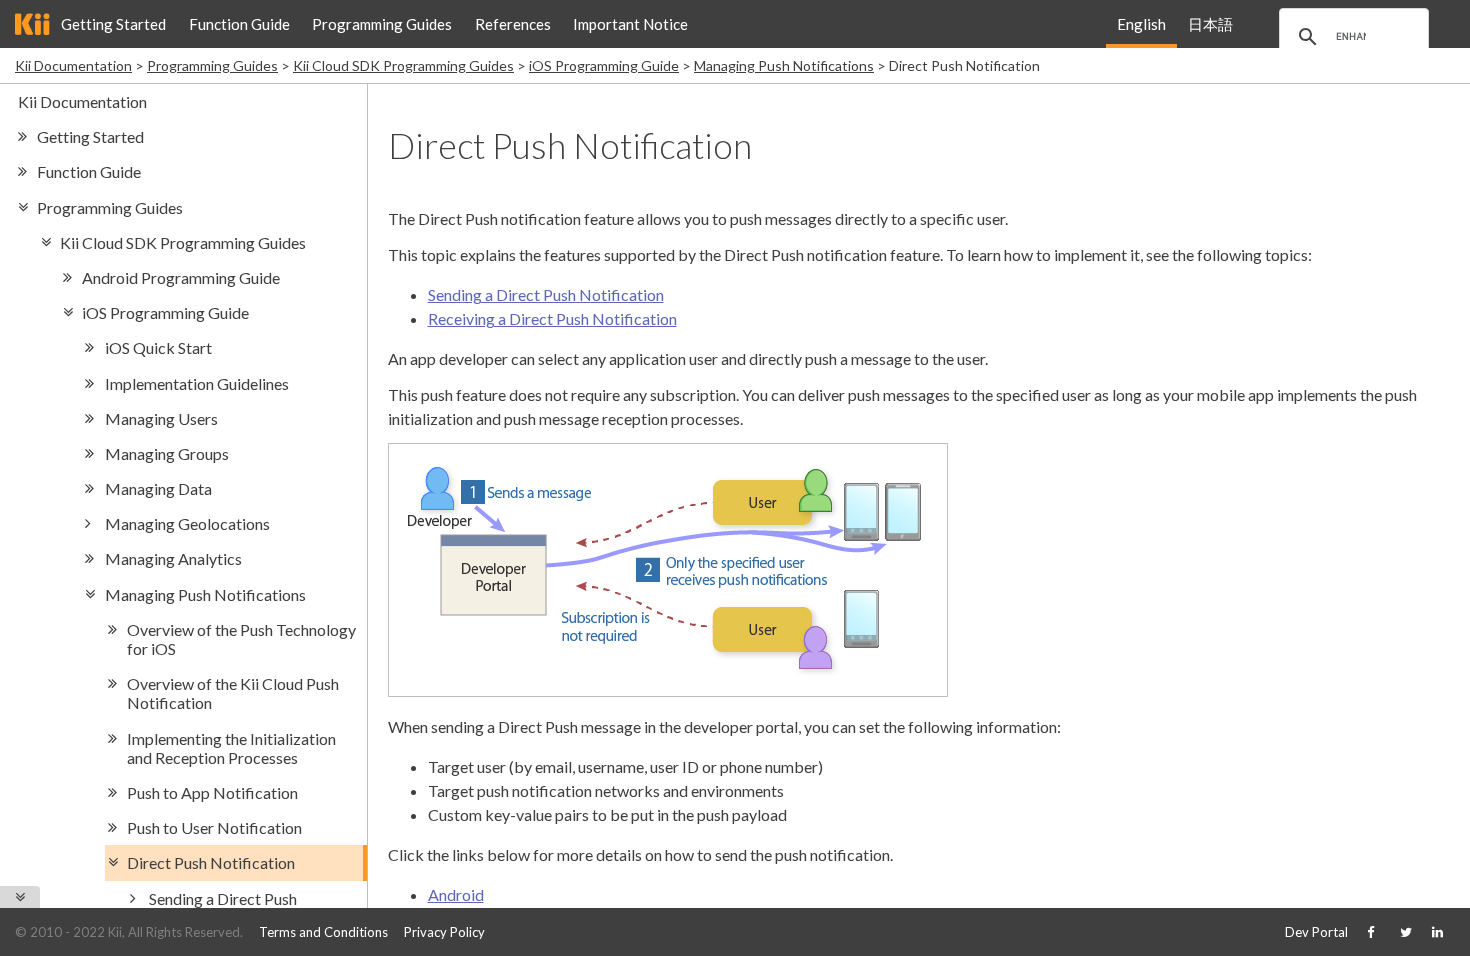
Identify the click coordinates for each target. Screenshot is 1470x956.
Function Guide (239, 24)
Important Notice (630, 24)
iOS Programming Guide (604, 65)
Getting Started (113, 24)
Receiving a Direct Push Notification (552, 318)
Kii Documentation (73, 65)
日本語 (1210, 24)
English (1141, 24)
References (513, 24)
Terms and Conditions (323, 932)
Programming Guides (382, 24)
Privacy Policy (444, 932)
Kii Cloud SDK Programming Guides (403, 65)
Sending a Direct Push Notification (546, 294)
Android (456, 894)
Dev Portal (1316, 932)
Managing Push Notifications (784, 65)
